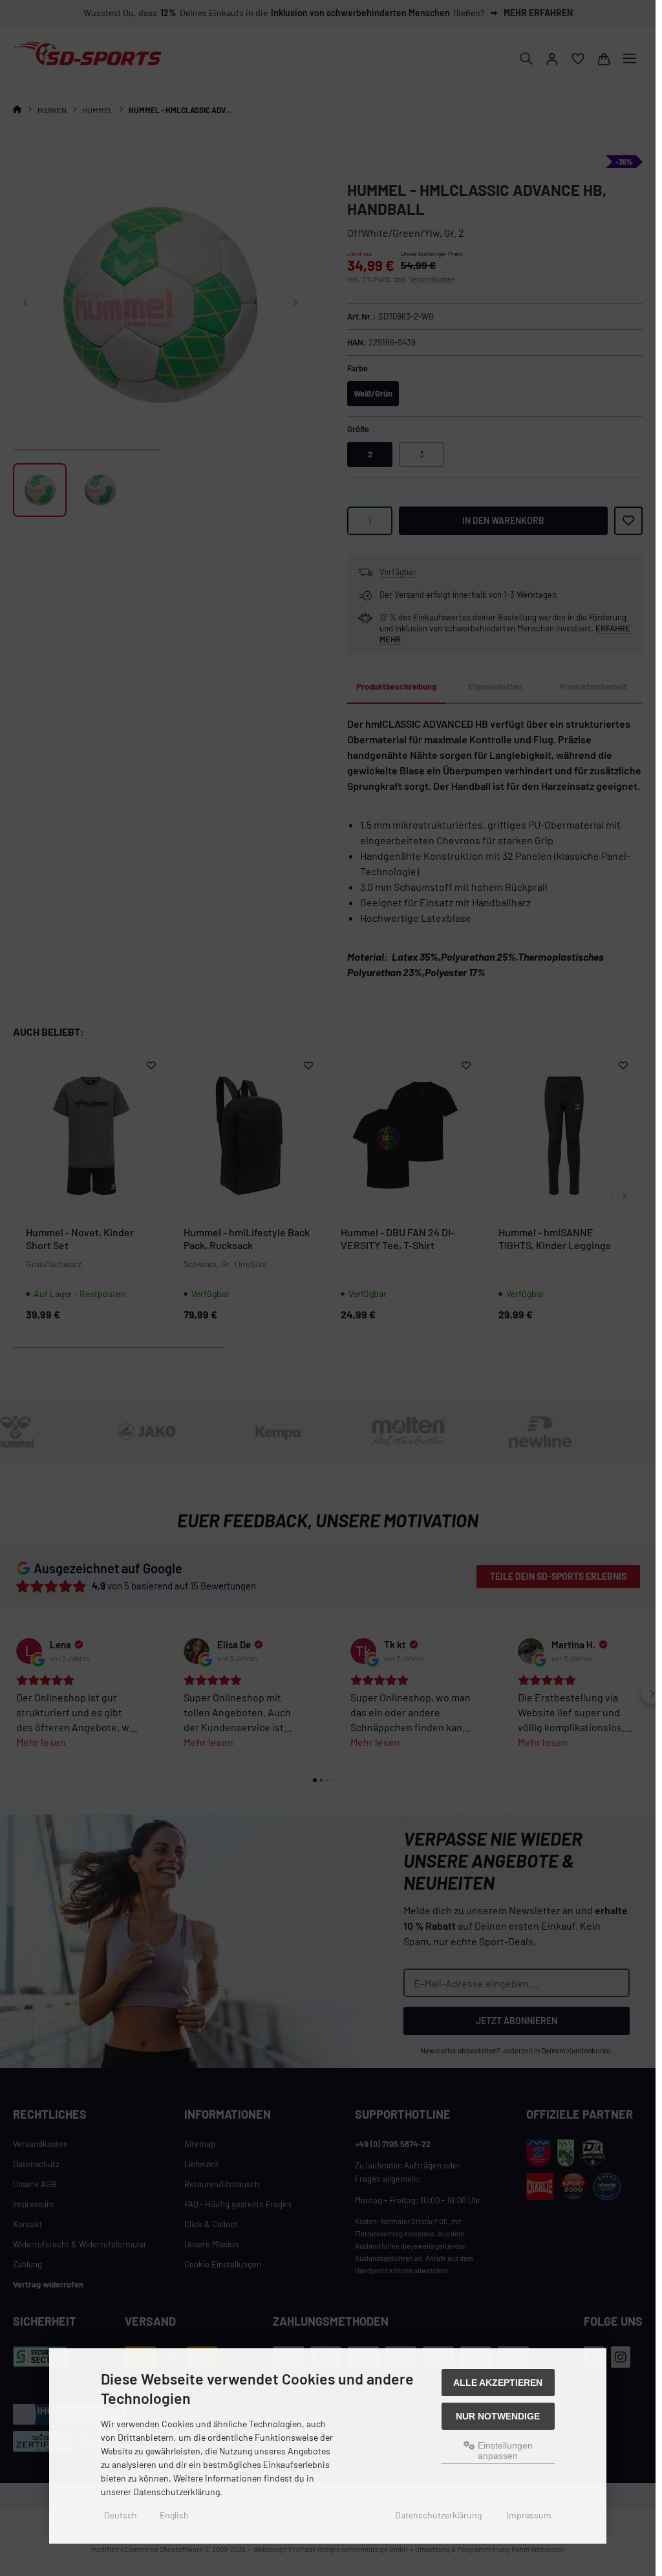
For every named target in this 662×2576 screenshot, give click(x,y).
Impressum (529, 2515)
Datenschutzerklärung (438, 2515)
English (174, 2515)
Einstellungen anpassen (504, 2450)
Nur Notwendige (498, 2416)
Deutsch (121, 2515)
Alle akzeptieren (498, 2383)
